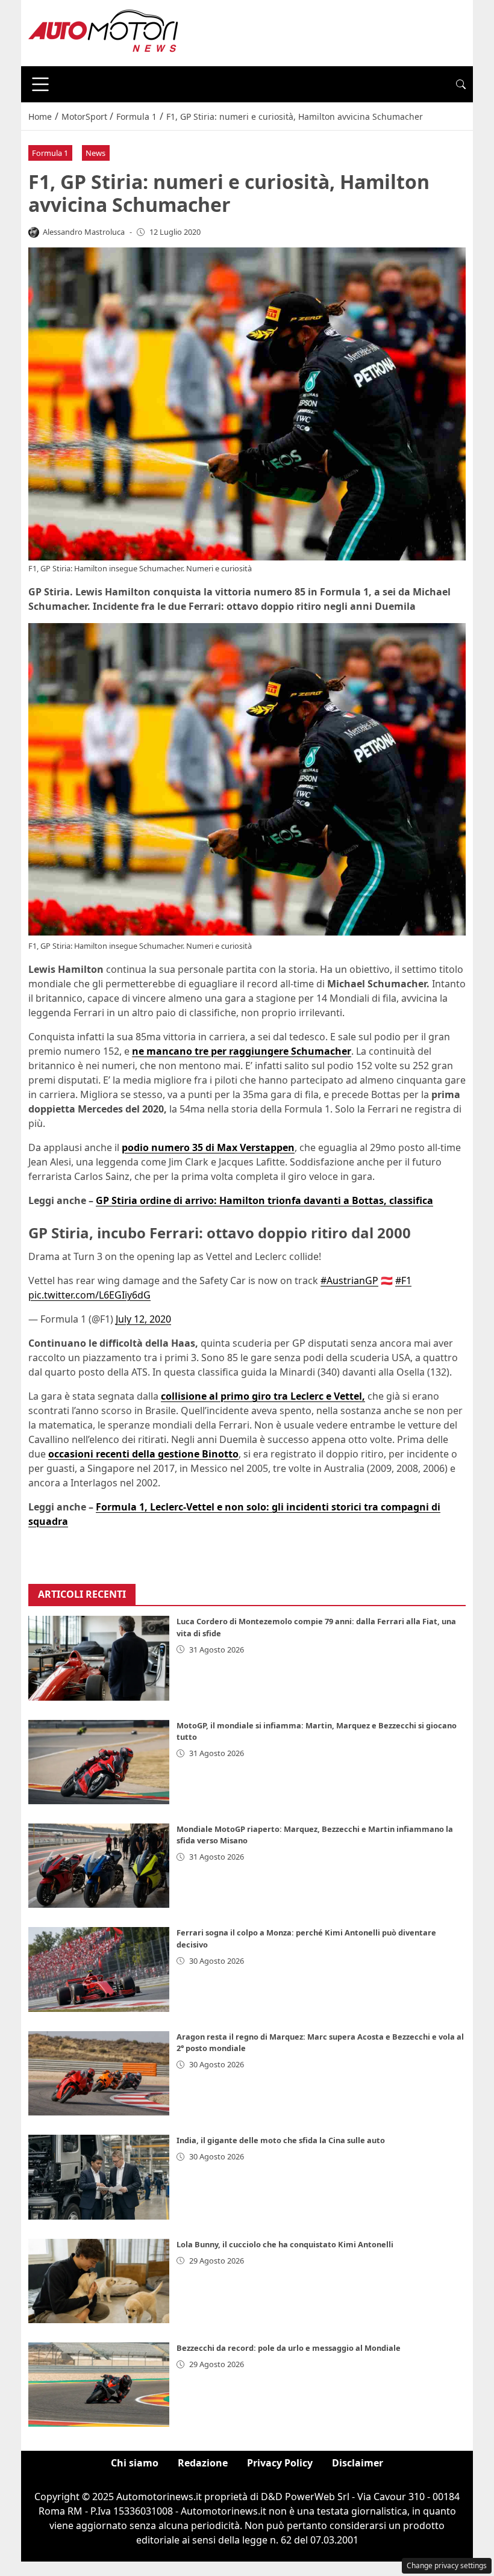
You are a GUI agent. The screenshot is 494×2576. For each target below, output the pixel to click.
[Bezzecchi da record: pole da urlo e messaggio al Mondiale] (99, 2385)
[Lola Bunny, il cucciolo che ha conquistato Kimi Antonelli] (99, 2281)
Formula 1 (50, 153)
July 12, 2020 (143, 1319)
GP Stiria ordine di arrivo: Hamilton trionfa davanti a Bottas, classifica (264, 1200)
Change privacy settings (447, 2565)
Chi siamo (135, 2463)
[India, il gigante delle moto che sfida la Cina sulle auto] (99, 2177)
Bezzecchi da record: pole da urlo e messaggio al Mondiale (289, 2348)
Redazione (203, 2463)
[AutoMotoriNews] (104, 32)
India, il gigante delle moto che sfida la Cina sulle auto (281, 2140)
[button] (461, 84)
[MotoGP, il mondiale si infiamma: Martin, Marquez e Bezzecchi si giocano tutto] (99, 1762)
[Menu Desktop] (40, 84)
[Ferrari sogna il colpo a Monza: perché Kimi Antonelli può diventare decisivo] (99, 1969)
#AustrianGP (349, 1280)
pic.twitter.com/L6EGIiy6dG (89, 1295)
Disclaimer (358, 2463)
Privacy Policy (280, 2463)
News (95, 153)
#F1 (403, 1280)
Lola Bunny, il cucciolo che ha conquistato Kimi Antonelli (285, 2244)
